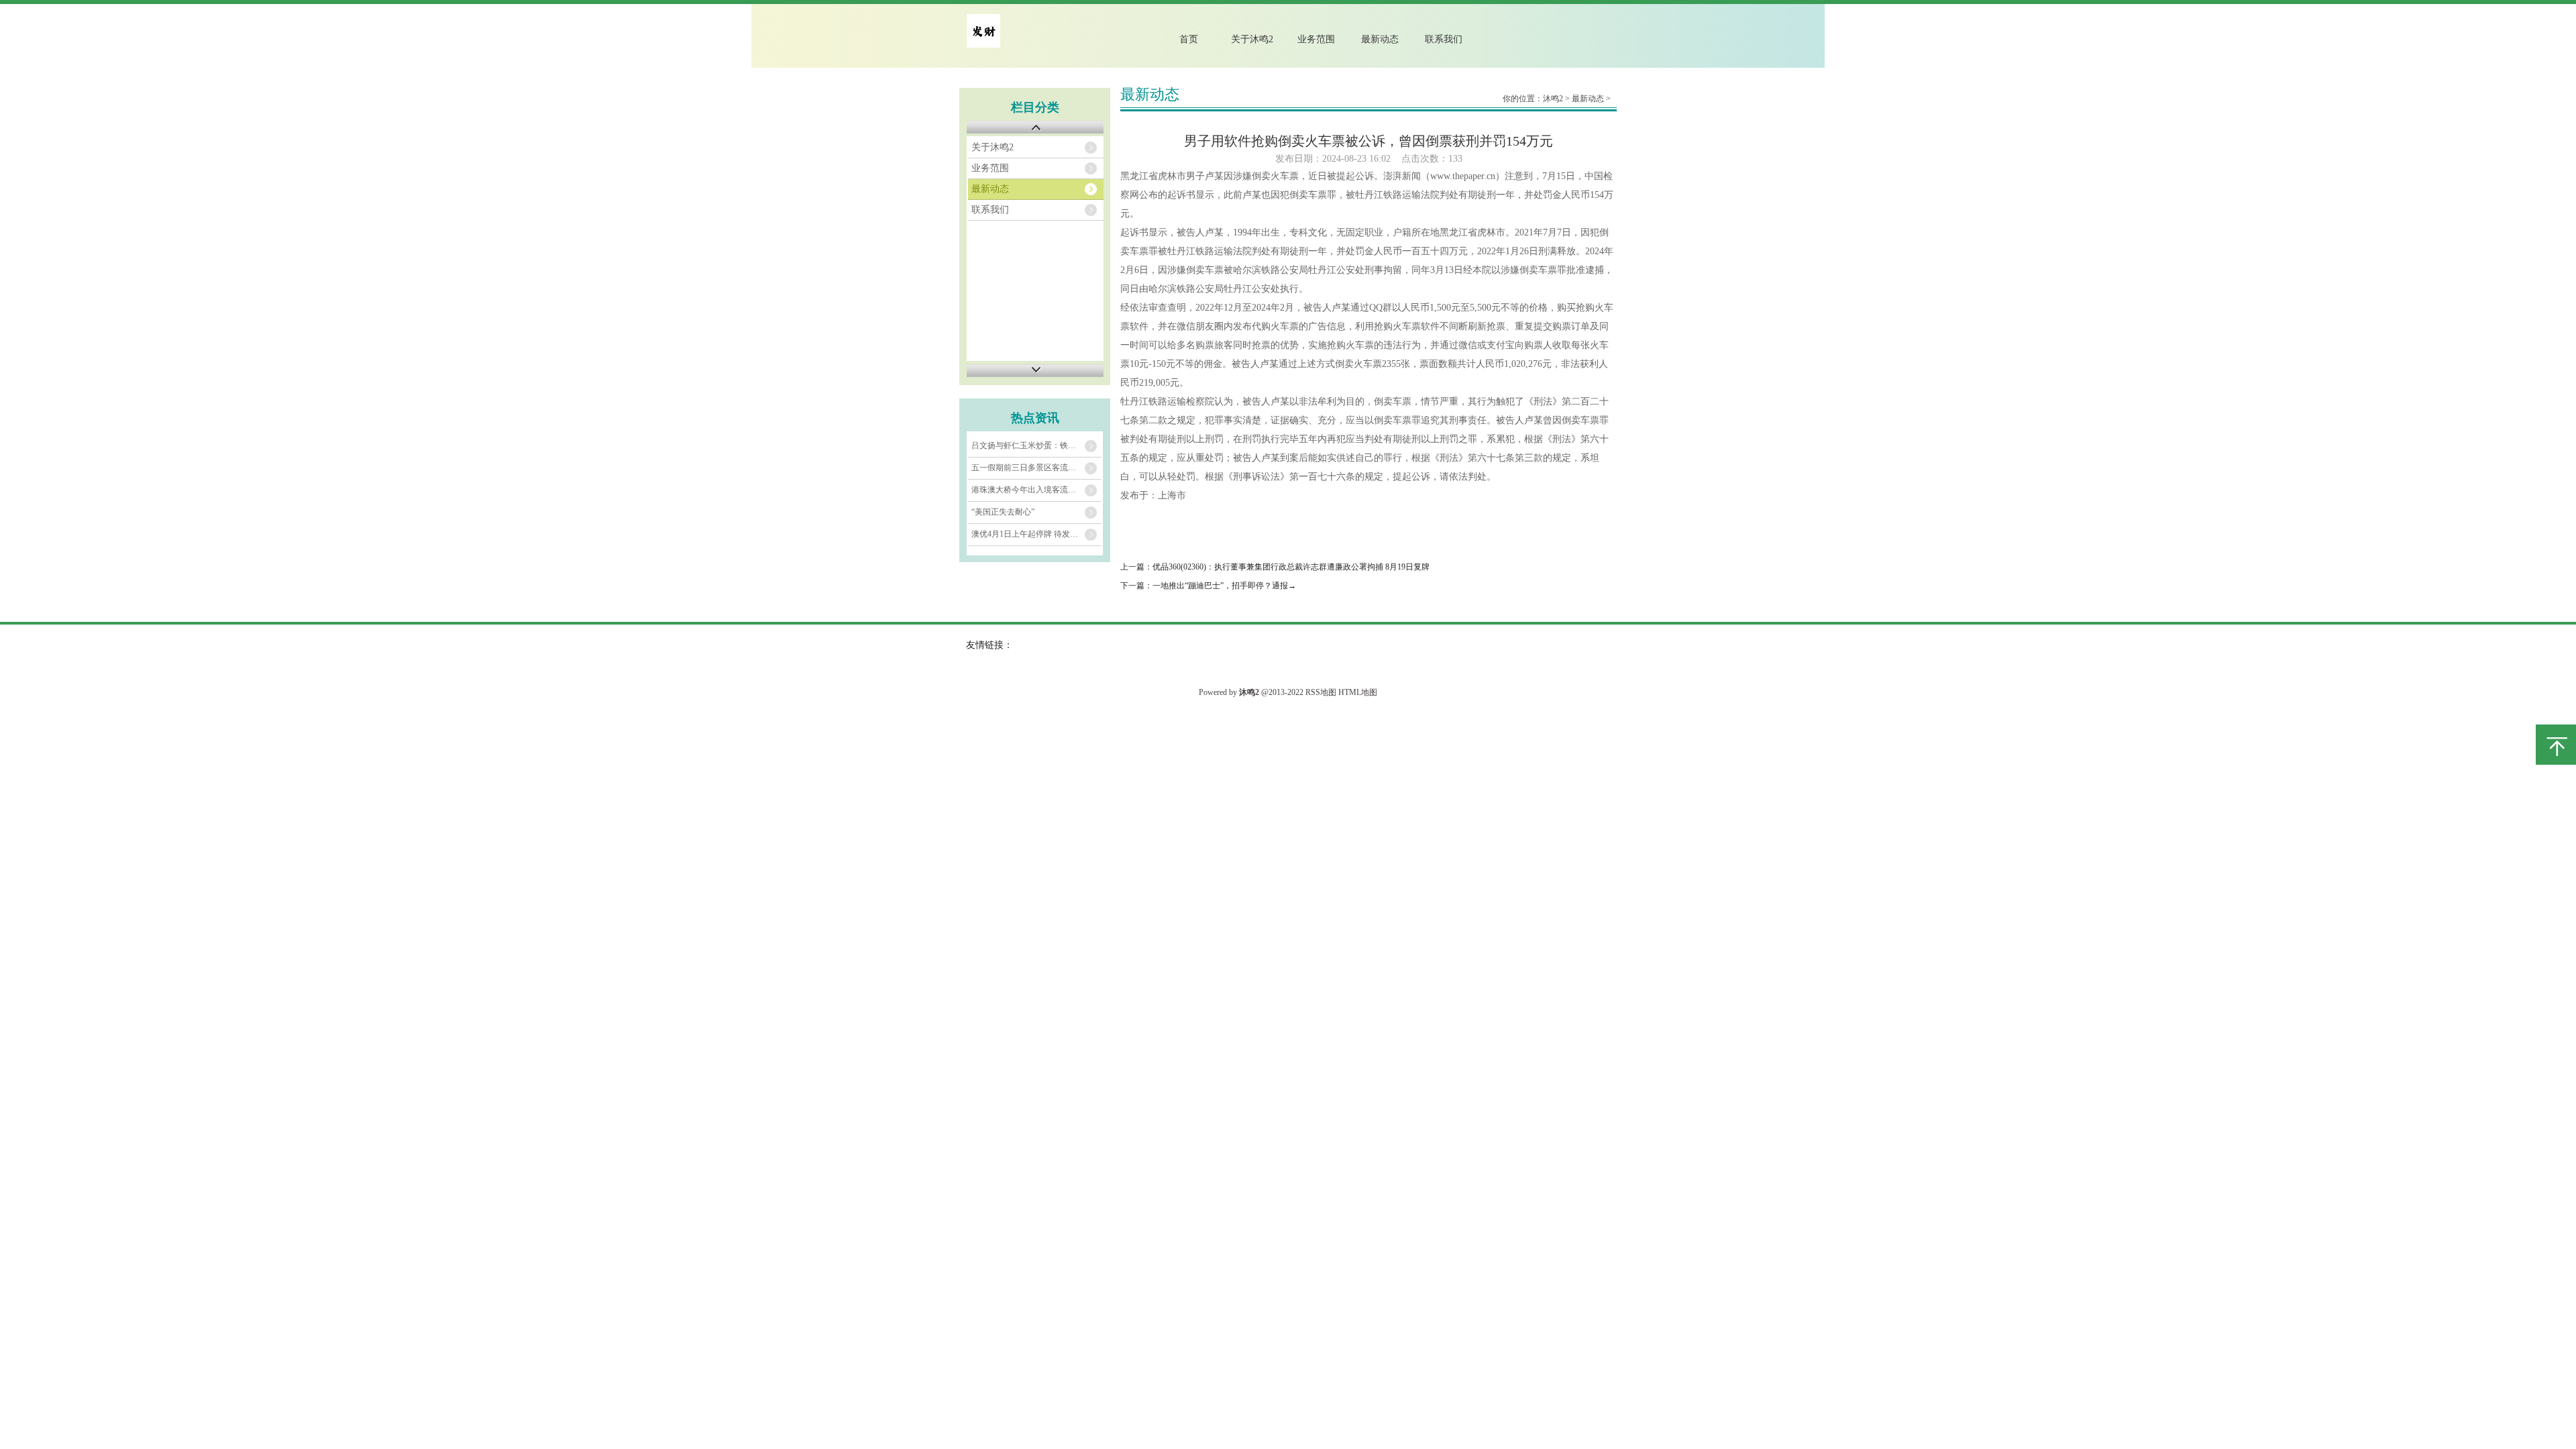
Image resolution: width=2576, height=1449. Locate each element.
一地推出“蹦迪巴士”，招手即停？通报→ (1224, 586)
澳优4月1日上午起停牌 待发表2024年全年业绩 (1036, 534)
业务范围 (1316, 39)
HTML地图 (1358, 692)
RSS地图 (1321, 692)
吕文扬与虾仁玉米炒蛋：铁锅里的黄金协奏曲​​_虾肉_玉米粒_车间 (1036, 445)
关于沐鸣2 (1252, 39)
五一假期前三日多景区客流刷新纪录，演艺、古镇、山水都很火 (1036, 468)
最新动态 (1380, 39)
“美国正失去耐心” (1003, 512)
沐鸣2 (1553, 99)
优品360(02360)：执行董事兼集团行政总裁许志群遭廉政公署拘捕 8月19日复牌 (1291, 567)
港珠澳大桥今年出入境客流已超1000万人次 (1036, 490)
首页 (1189, 39)
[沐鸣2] (983, 45)
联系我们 (1444, 39)
